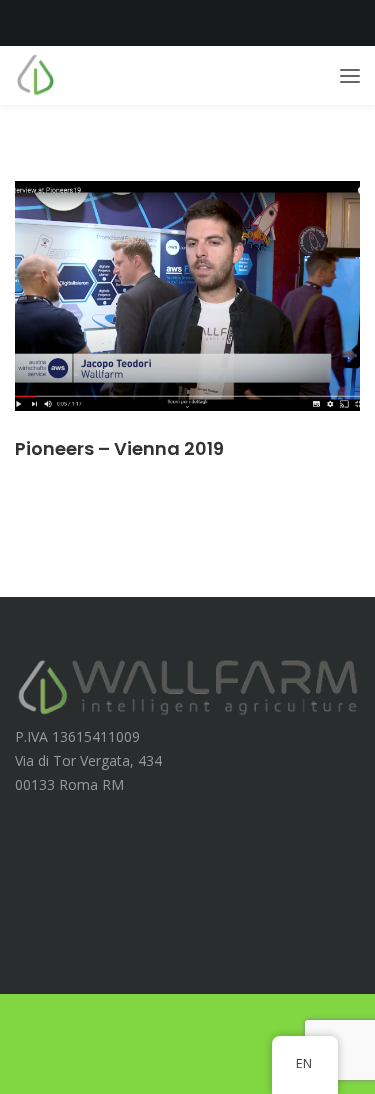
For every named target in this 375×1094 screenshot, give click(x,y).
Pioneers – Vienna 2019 (119, 448)
